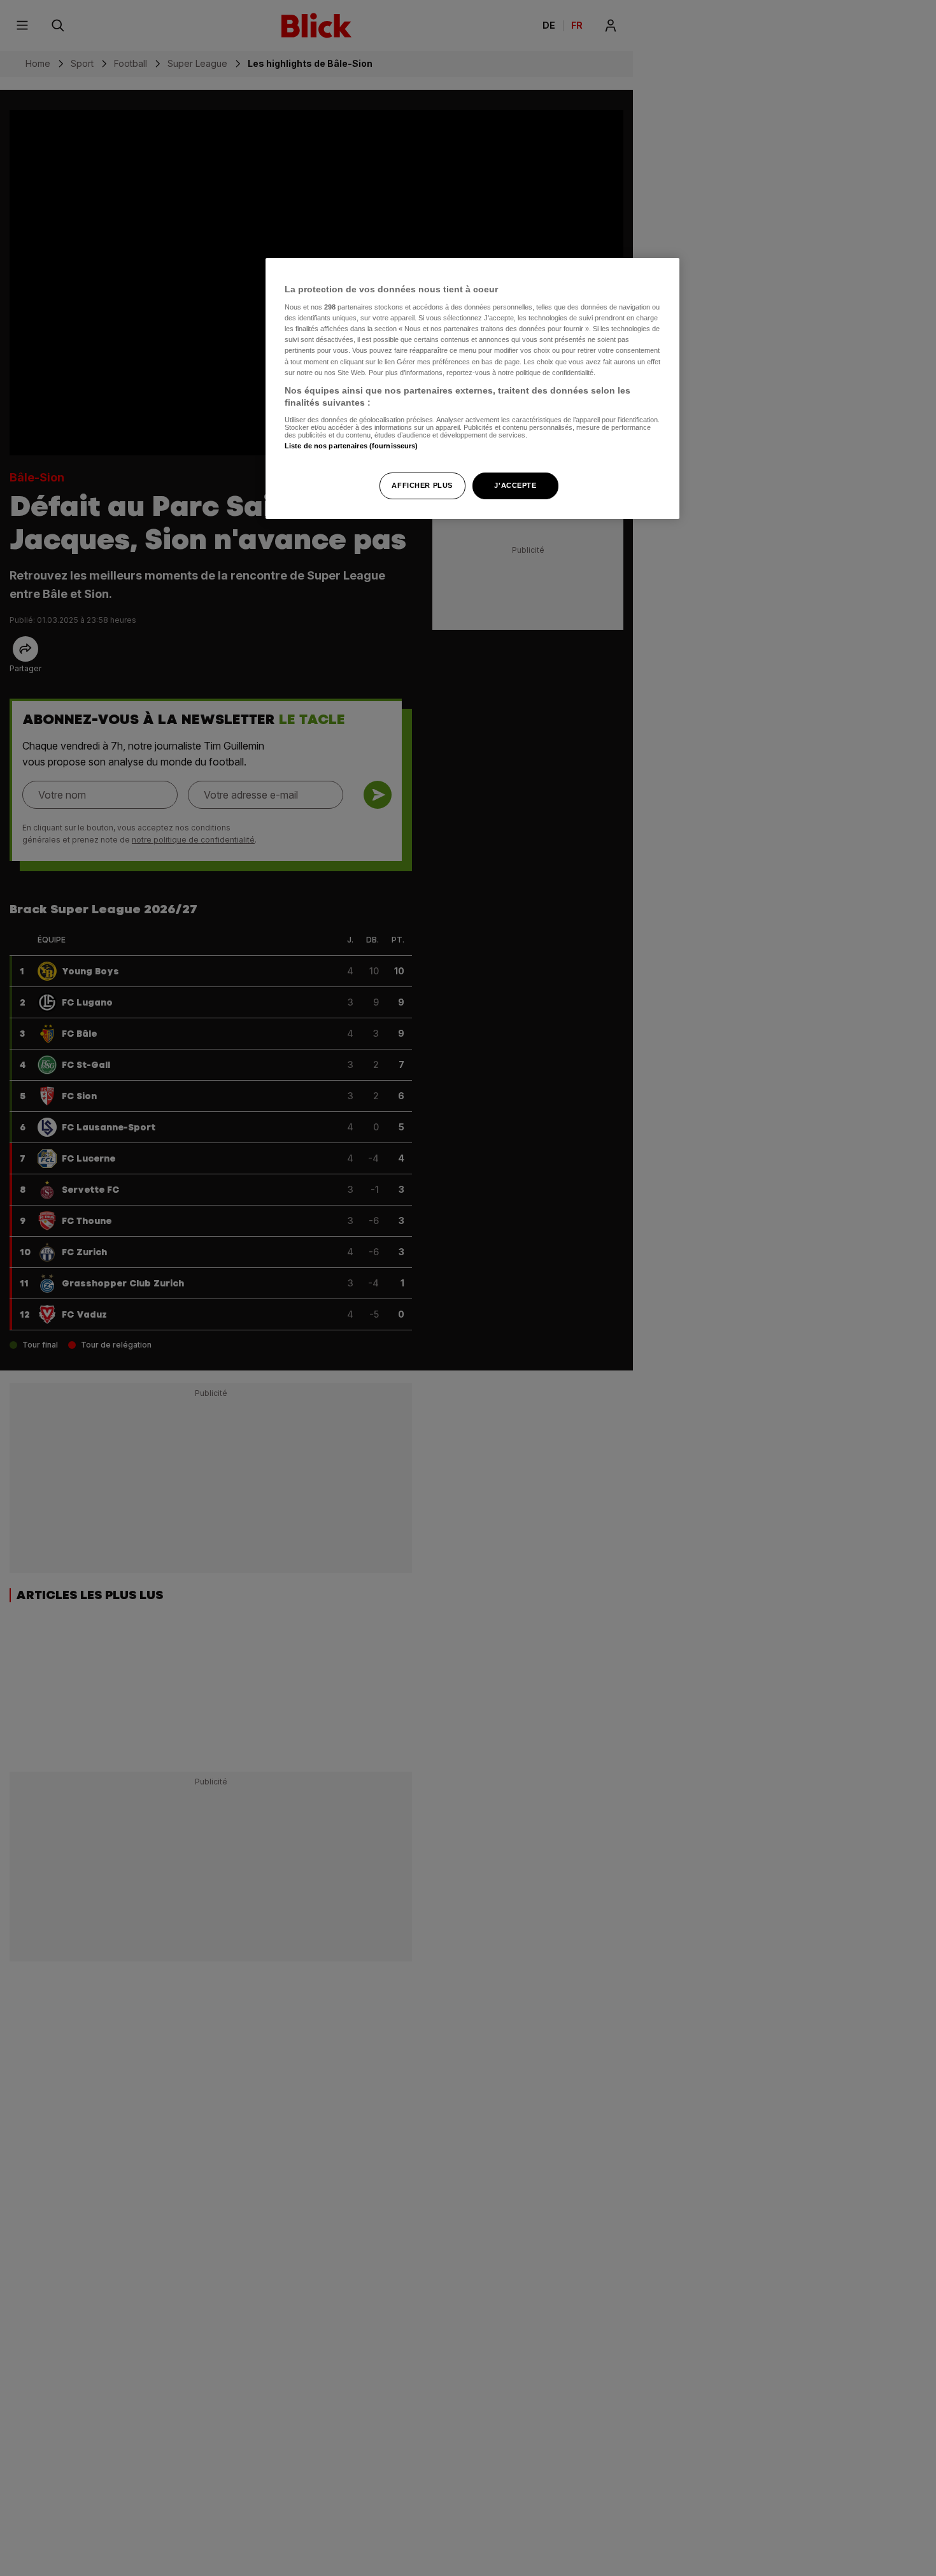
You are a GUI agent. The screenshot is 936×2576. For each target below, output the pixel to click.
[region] (472, 389)
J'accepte (515, 485)
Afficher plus (422, 485)
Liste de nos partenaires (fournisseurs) (351, 446)
